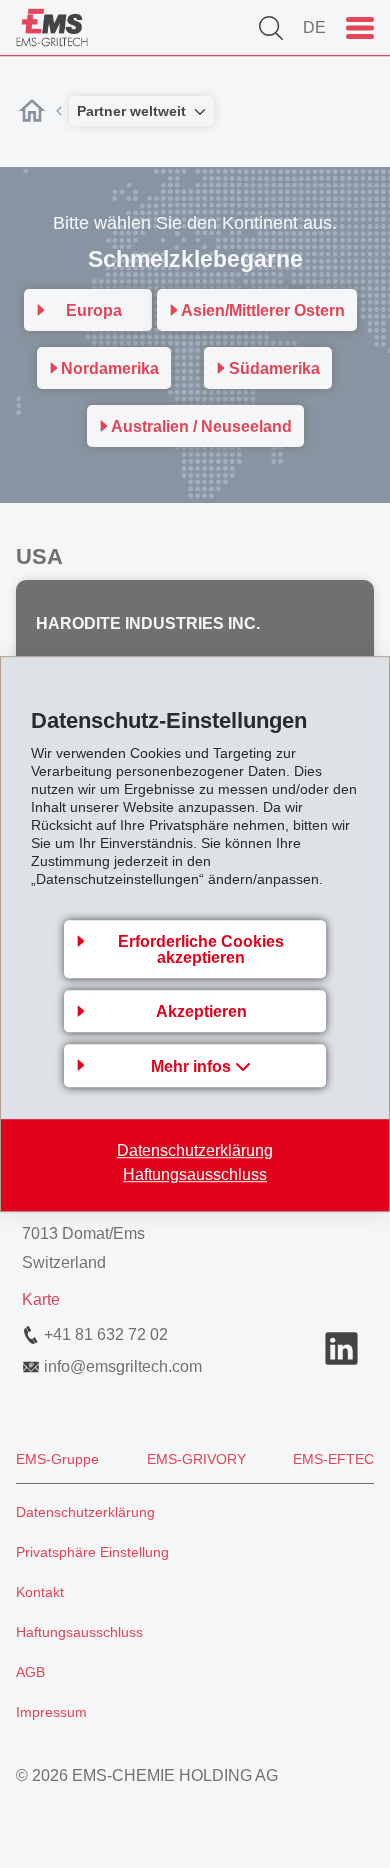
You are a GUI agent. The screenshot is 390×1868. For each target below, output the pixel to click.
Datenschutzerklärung (195, 1150)
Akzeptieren (201, 1011)
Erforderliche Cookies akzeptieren (201, 949)
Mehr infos (193, 1066)
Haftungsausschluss (195, 1174)
